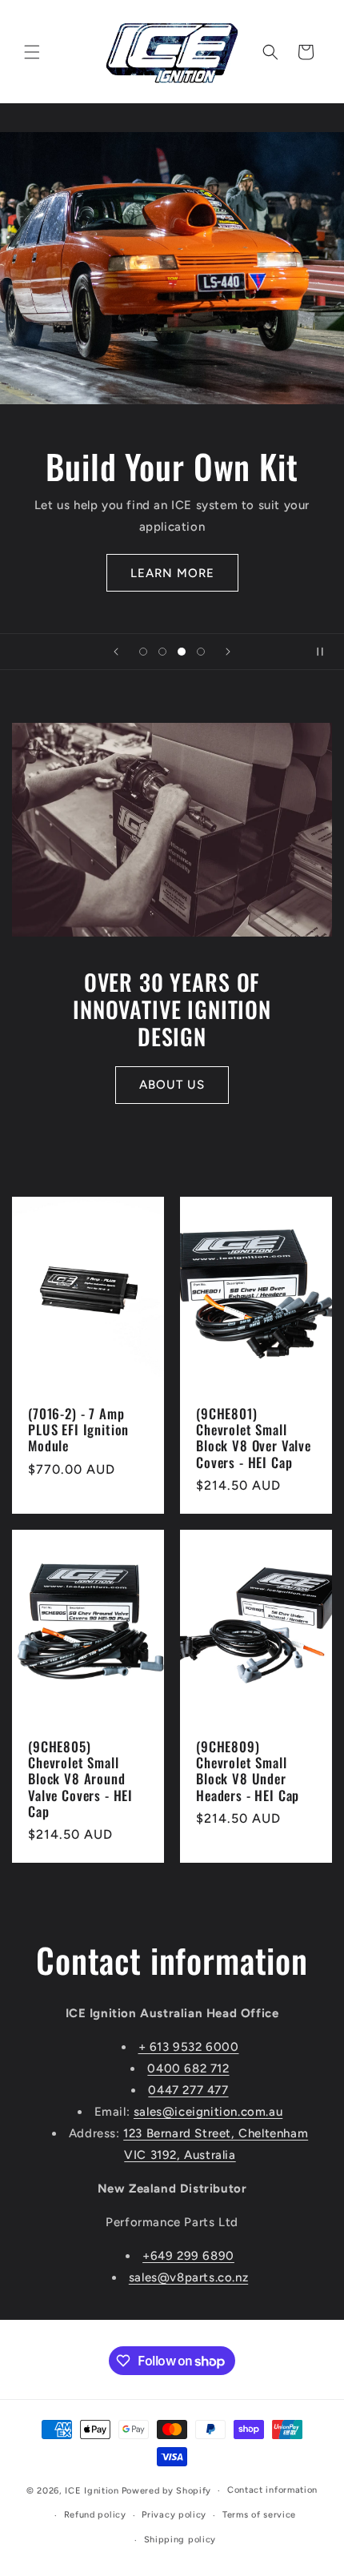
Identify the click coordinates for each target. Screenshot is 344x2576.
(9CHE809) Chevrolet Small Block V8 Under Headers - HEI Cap (248, 1771)
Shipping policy (180, 2540)
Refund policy (95, 2515)
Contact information (272, 2490)
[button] (32, 52)
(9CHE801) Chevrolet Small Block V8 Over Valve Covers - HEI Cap (254, 1438)
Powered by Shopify (167, 2491)
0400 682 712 (188, 2068)
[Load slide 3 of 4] (182, 652)
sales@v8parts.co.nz (188, 2277)
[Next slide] (228, 652)
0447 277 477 (188, 2090)
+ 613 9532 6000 (189, 2047)
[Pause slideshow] (326, 652)
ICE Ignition (92, 2491)
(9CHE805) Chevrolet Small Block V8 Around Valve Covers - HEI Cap (80, 1779)
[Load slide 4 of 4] (201, 652)
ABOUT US (172, 1085)
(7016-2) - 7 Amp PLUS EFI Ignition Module (78, 1429)
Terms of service (259, 2515)
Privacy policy (174, 2515)
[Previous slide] (116, 652)
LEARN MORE (172, 573)
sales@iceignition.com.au (208, 2112)
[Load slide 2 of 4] (162, 652)
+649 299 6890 (188, 2256)
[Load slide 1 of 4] (143, 652)
